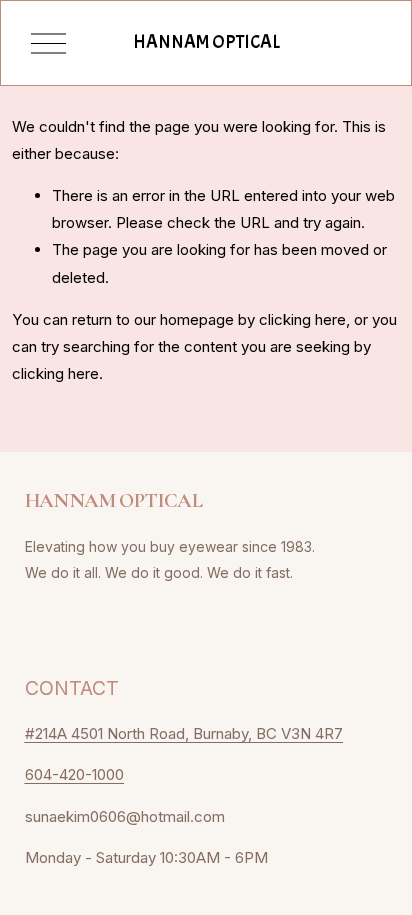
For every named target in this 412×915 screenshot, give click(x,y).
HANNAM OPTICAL (206, 42)
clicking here (302, 319)
